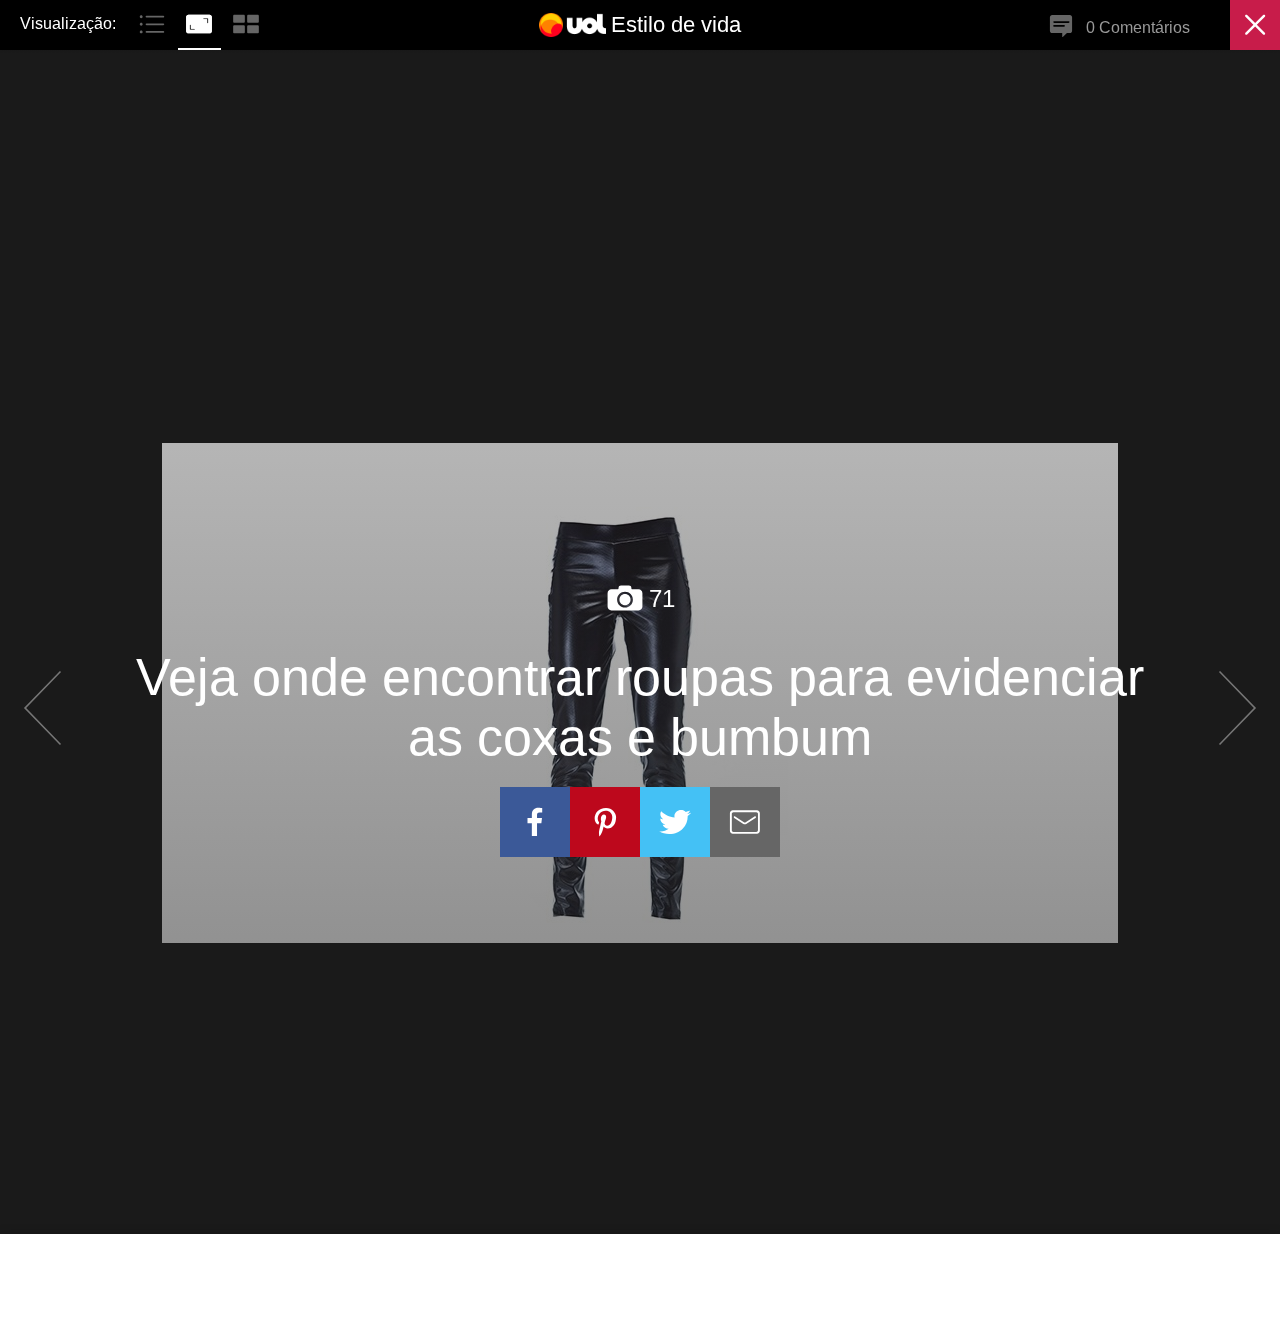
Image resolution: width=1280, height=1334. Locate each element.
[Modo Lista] (154, 22)
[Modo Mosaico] (246, 22)
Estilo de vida (676, 24)
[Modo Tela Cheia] (201, 22)
